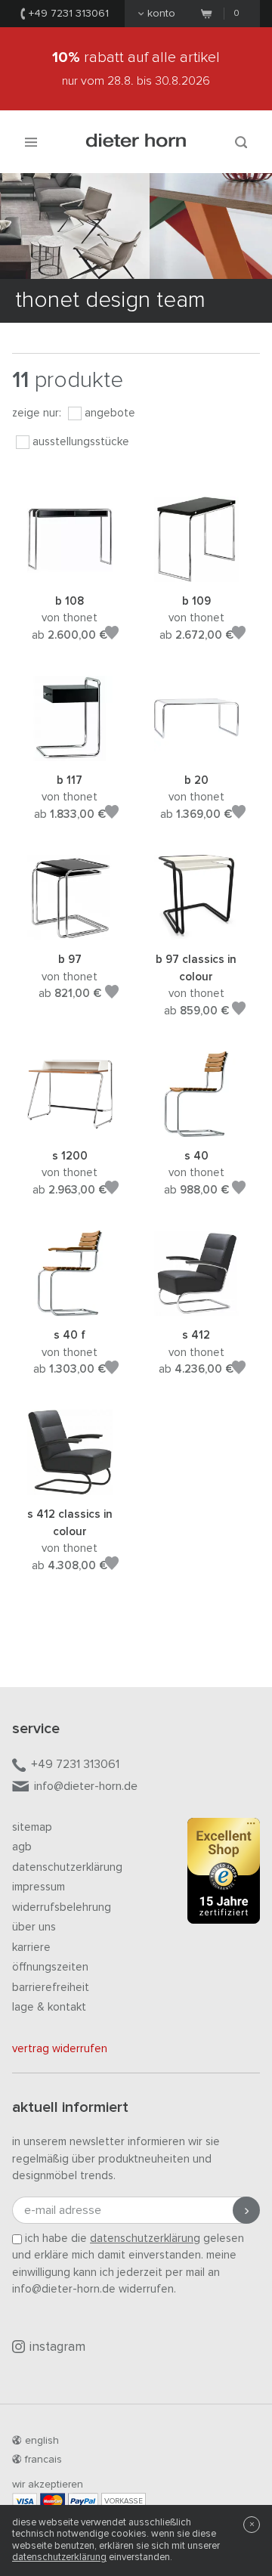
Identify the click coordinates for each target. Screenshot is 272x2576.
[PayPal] (83, 2501)
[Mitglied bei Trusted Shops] (224, 1874)
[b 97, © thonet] (70, 932)
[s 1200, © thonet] (70, 1127)
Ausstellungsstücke (81, 442)
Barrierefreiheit (51, 1988)
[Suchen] (241, 142)
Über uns (34, 1927)
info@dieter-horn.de (86, 1786)
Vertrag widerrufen (60, 2049)
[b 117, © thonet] (70, 752)
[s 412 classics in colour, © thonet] (70, 1486)
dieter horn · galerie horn (136, 142)
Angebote (110, 413)
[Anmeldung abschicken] (246, 2210)
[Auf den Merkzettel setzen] (112, 635)
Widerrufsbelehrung (62, 1907)
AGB (22, 1847)
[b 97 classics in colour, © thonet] (196, 932)
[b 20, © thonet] (196, 752)
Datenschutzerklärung (67, 1867)
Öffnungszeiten (50, 1967)
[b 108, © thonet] (70, 573)
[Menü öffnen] (31, 142)
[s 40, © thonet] (196, 1127)
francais (43, 2460)
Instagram (57, 2347)
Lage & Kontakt (49, 2007)
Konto (161, 14)
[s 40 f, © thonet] (70, 1307)
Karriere (31, 1947)
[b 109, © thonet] (196, 573)
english (42, 2441)
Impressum (39, 1887)
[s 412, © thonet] (196, 1307)
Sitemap (32, 1827)
